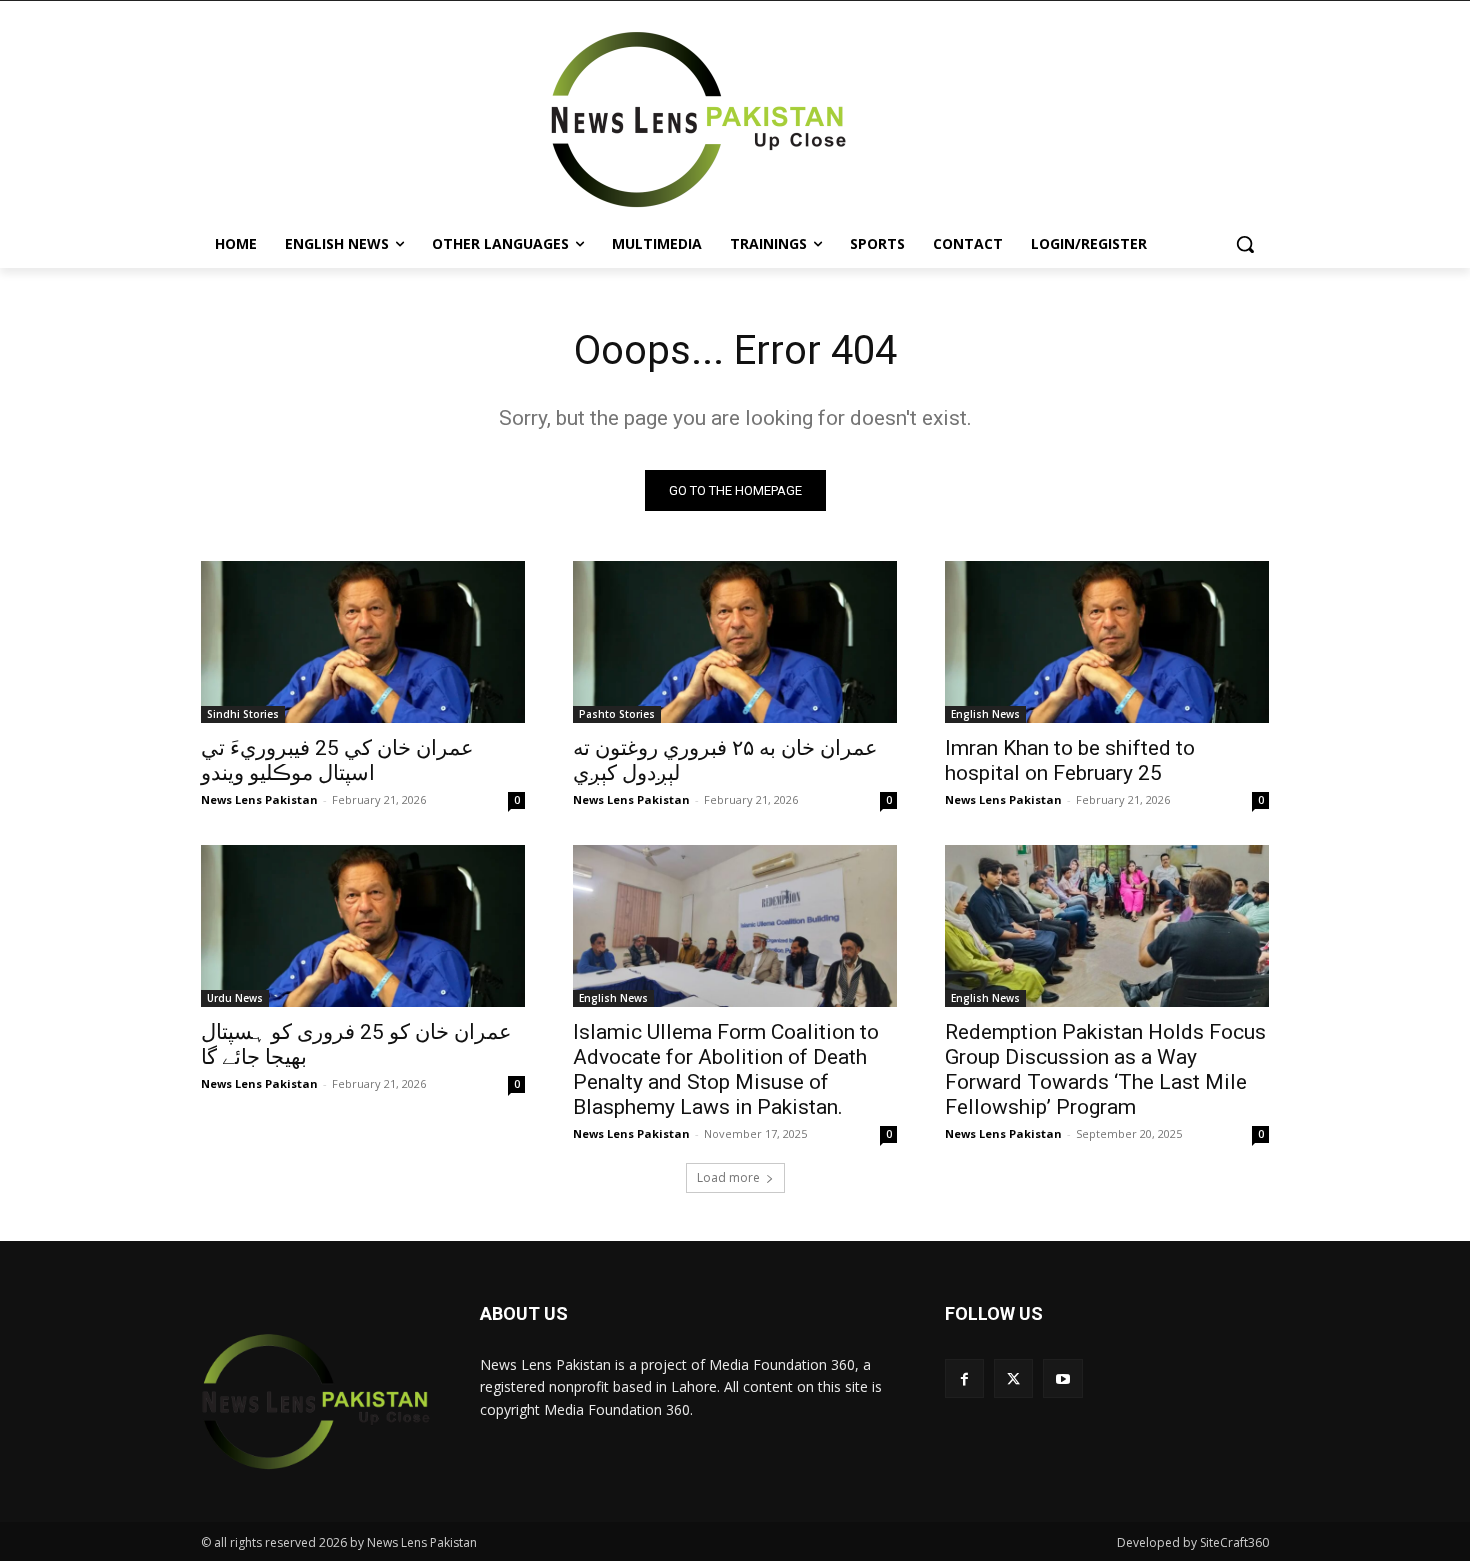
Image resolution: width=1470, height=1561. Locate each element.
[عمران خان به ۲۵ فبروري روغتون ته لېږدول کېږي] (735, 642)
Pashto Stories (617, 714)
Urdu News (235, 998)
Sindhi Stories (243, 714)
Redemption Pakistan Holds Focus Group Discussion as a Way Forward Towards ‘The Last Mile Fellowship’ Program (1105, 1069)
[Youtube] (1062, 1378)
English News (985, 714)
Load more (728, 1177)
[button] (1245, 244)
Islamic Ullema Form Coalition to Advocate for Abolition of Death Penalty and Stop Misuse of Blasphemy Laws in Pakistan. (726, 1069)
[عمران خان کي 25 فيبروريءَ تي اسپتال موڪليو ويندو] (363, 642)
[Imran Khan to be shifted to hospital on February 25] (1107, 642)
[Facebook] (964, 1378)
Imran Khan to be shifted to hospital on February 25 (1070, 760)
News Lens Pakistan (259, 799)
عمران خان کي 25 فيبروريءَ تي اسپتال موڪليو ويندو (337, 760)
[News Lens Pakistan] (699, 120)
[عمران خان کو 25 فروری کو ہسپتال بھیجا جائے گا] (363, 926)
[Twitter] (1013, 1378)
